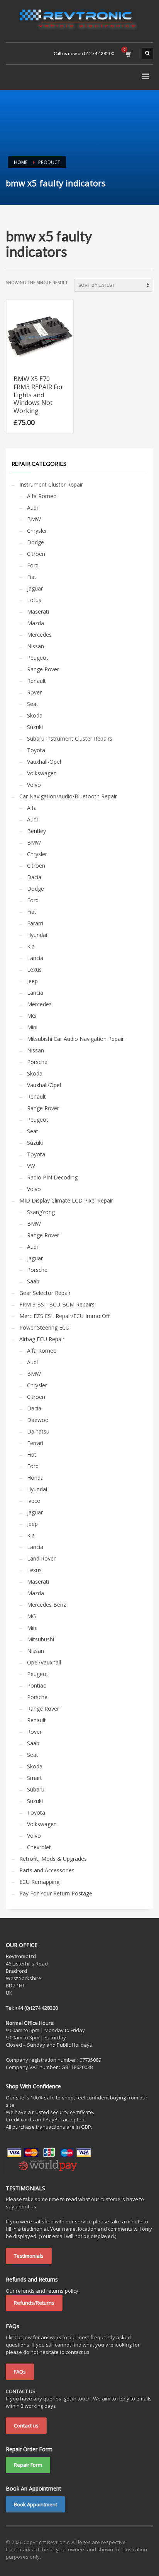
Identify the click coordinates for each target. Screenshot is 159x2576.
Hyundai (37, 935)
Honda (35, 1478)
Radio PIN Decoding (52, 1177)
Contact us (26, 2425)
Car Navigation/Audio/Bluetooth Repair (68, 796)
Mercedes (39, 635)
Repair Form (28, 2465)
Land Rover (41, 1558)
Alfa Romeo (42, 496)
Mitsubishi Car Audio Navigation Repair (75, 1039)
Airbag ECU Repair (42, 1339)
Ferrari (35, 1443)
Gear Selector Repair (45, 1293)
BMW (34, 519)
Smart (35, 1778)
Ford (33, 565)
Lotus (34, 600)
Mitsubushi (41, 1639)
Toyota (36, 750)
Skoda (35, 715)
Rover (34, 692)
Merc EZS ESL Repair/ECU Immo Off (64, 1316)
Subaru (36, 1789)
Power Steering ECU (44, 1327)
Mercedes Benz (47, 1605)
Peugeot (38, 658)
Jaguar (35, 588)
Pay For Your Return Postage (56, 1893)
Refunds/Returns (34, 2303)
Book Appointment (36, 2504)
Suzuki (35, 727)
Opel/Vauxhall (44, 1662)
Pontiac (36, 1685)
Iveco (34, 1501)
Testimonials (29, 2256)
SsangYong (41, 1212)
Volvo (34, 785)
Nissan (36, 646)
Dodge (36, 542)
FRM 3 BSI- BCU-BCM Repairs (57, 1304)
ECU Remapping (39, 1882)
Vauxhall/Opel (44, 1085)
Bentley (36, 831)
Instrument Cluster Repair (51, 484)
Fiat (32, 577)
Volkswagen (42, 773)
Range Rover (43, 669)
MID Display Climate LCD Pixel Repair (66, 1200)
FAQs (20, 2372)
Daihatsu (38, 1431)
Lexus (34, 969)
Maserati (38, 611)
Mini (32, 1027)
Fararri (35, 923)
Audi (32, 508)
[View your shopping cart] (128, 54)
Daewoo (38, 1420)
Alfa (32, 808)
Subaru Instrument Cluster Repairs (70, 739)
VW (31, 1166)
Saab (33, 1281)
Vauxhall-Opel (44, 762)
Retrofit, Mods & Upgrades (53, 1859)
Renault (36, 681)
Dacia (34, 877)
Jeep (32, 981)
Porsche (37, 1062)
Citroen (36, 554)
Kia (31, 946)
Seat (33, 704)
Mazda (36, 623)
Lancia (35, 958)
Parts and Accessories (47, 1870)
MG (31, 1016)
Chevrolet (39, 1847)
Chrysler (37, 531)
